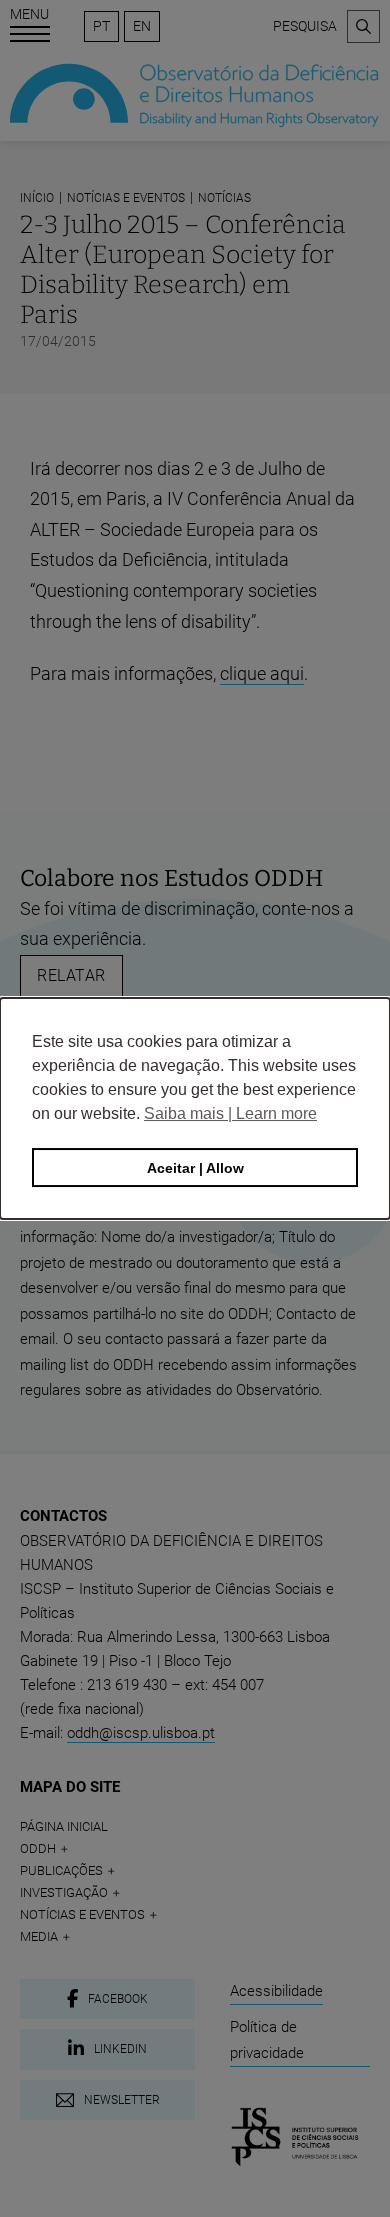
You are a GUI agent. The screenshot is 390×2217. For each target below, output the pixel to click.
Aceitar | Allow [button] (195, 1168)
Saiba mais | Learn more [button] (230, 1113)
